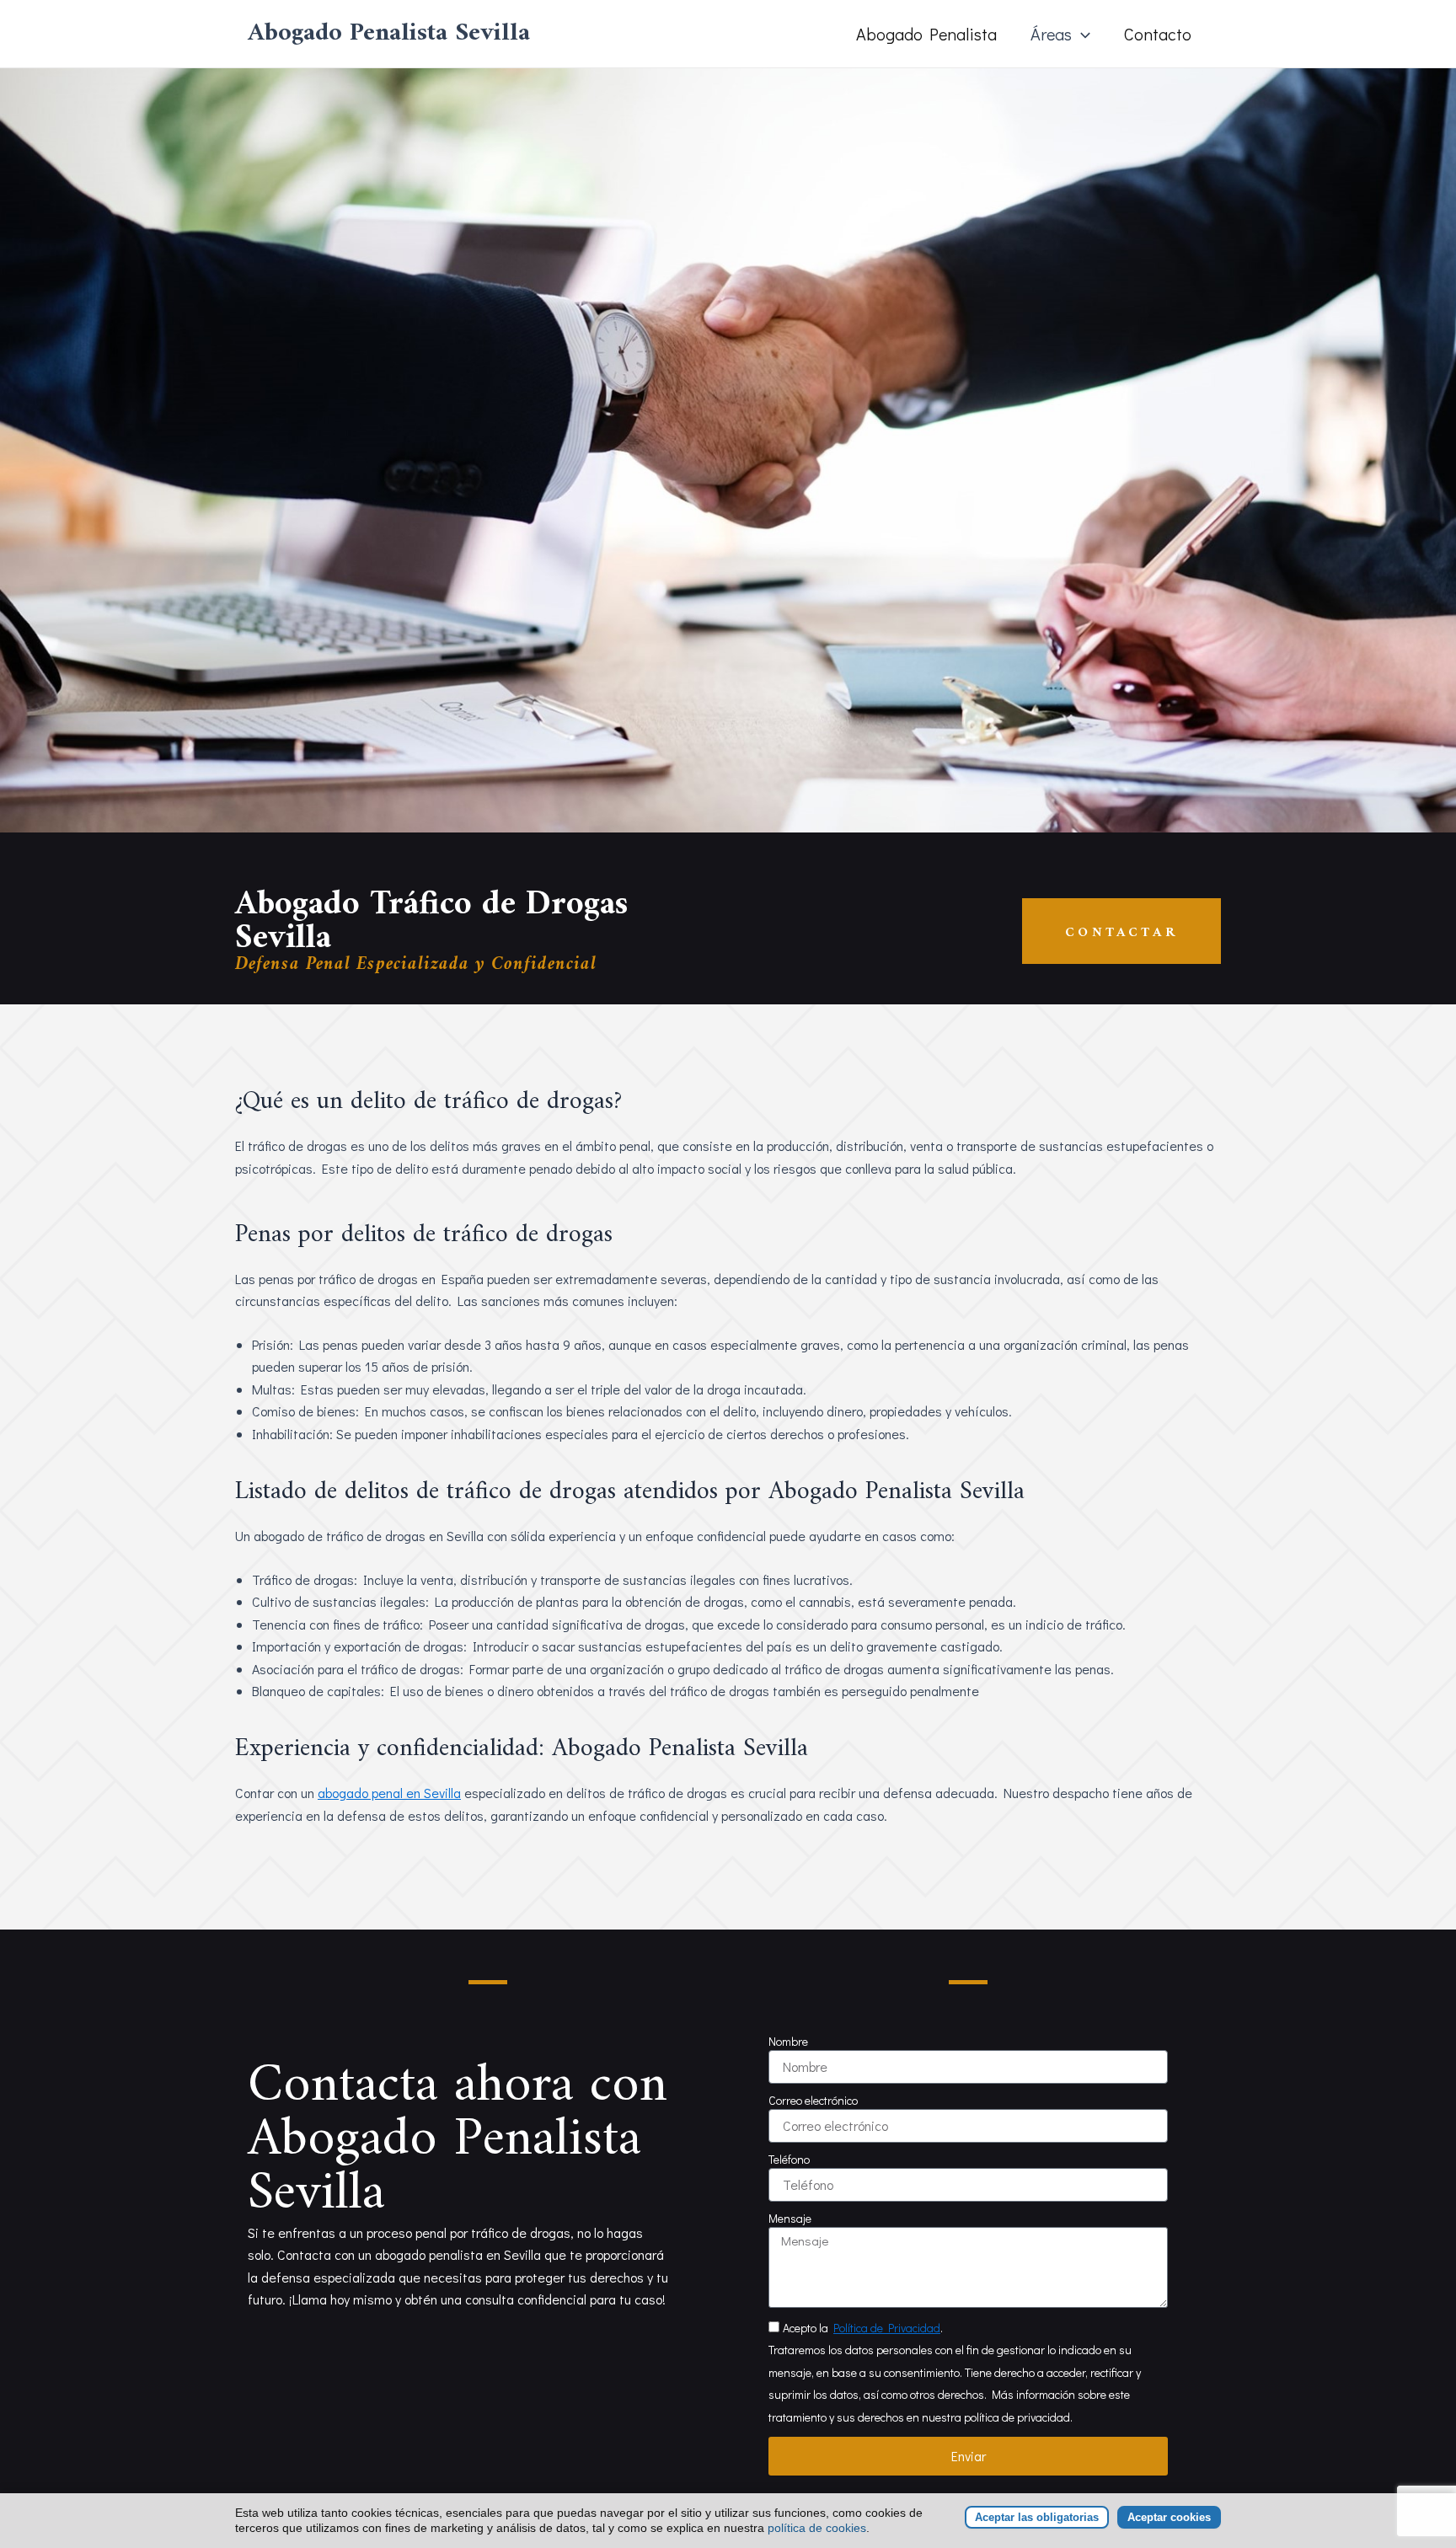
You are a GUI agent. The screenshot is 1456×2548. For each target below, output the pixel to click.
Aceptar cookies (1169, 2517)
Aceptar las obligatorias (1037, 2517)
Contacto (1158, 34)
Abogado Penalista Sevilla (389, 33)
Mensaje (790, 2218)
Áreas (1051, 34)
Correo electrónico (813, 2100)
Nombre (788, 2041)
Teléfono (789, 2159)
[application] (1081, 34)
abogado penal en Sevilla (389, 1793)
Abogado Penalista (926, 34)
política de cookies (817, 2528)
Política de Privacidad (887, 2328)
